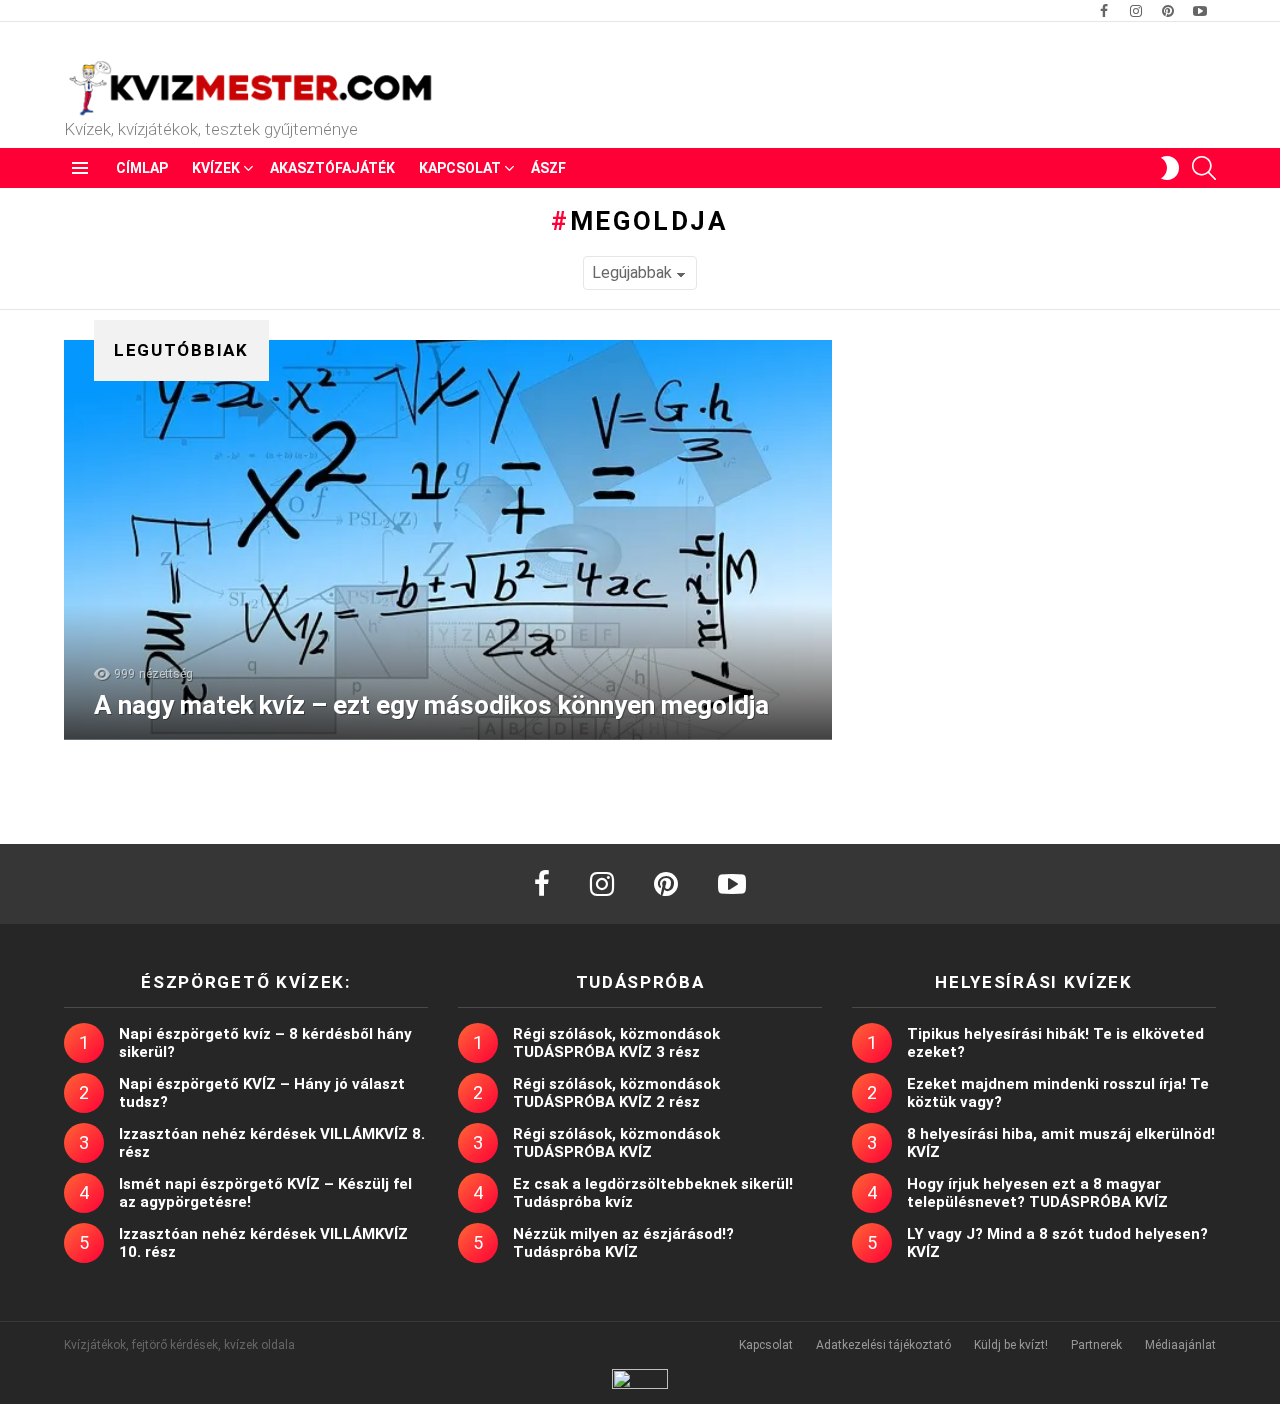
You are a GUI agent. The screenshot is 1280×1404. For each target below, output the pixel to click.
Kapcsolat (460, 168)
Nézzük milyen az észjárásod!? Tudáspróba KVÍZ (623, 1243)
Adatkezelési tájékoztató (883, 1345)
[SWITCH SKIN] (1170, 168)
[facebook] (542, 884)
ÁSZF (548, 168)
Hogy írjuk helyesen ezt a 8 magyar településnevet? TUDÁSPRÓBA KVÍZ (1037, 1193)
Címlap (142, 168)
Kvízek (216, 168)
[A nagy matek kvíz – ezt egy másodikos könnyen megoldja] (448, 540)
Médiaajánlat (1180, 1345)
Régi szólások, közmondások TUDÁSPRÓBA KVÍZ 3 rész (616, 1043)
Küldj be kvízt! (1011, 1345)
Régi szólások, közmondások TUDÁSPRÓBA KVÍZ (616, 1143)
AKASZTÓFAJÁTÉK (332, 168)
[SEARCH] (1204, 168)
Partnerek (1096, 1345)
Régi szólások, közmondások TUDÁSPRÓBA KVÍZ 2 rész (616, 1093)
